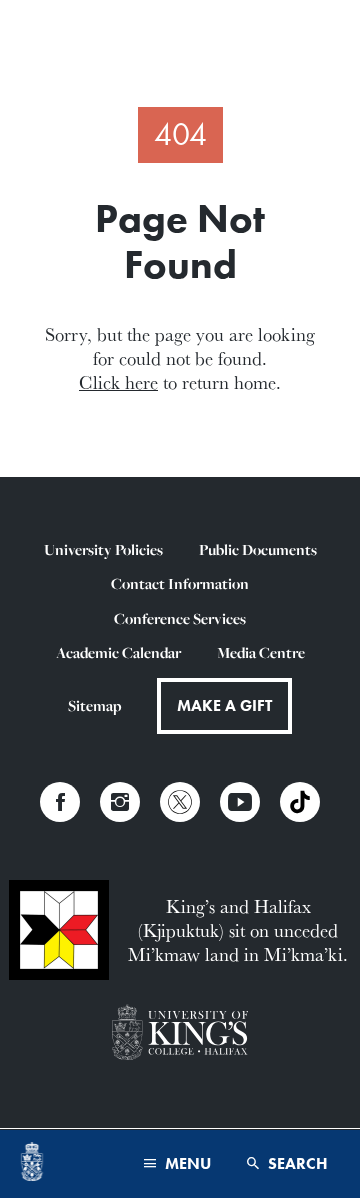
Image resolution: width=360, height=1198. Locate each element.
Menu (186, 1163)
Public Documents (258, 549)
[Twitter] (180, 802)
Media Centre (261, 652)
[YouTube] (240, 802)
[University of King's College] (180, 1034)
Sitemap (94, 705)
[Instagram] (120, 802)
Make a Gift (224, 705)
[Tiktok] (300, 802)
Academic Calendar (118, 652)
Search (296, 1163)
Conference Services (180, 618)
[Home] (32, 1164)
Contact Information (180, 583)
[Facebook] (60, 802)
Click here (118, 382)
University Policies (103, 549)
